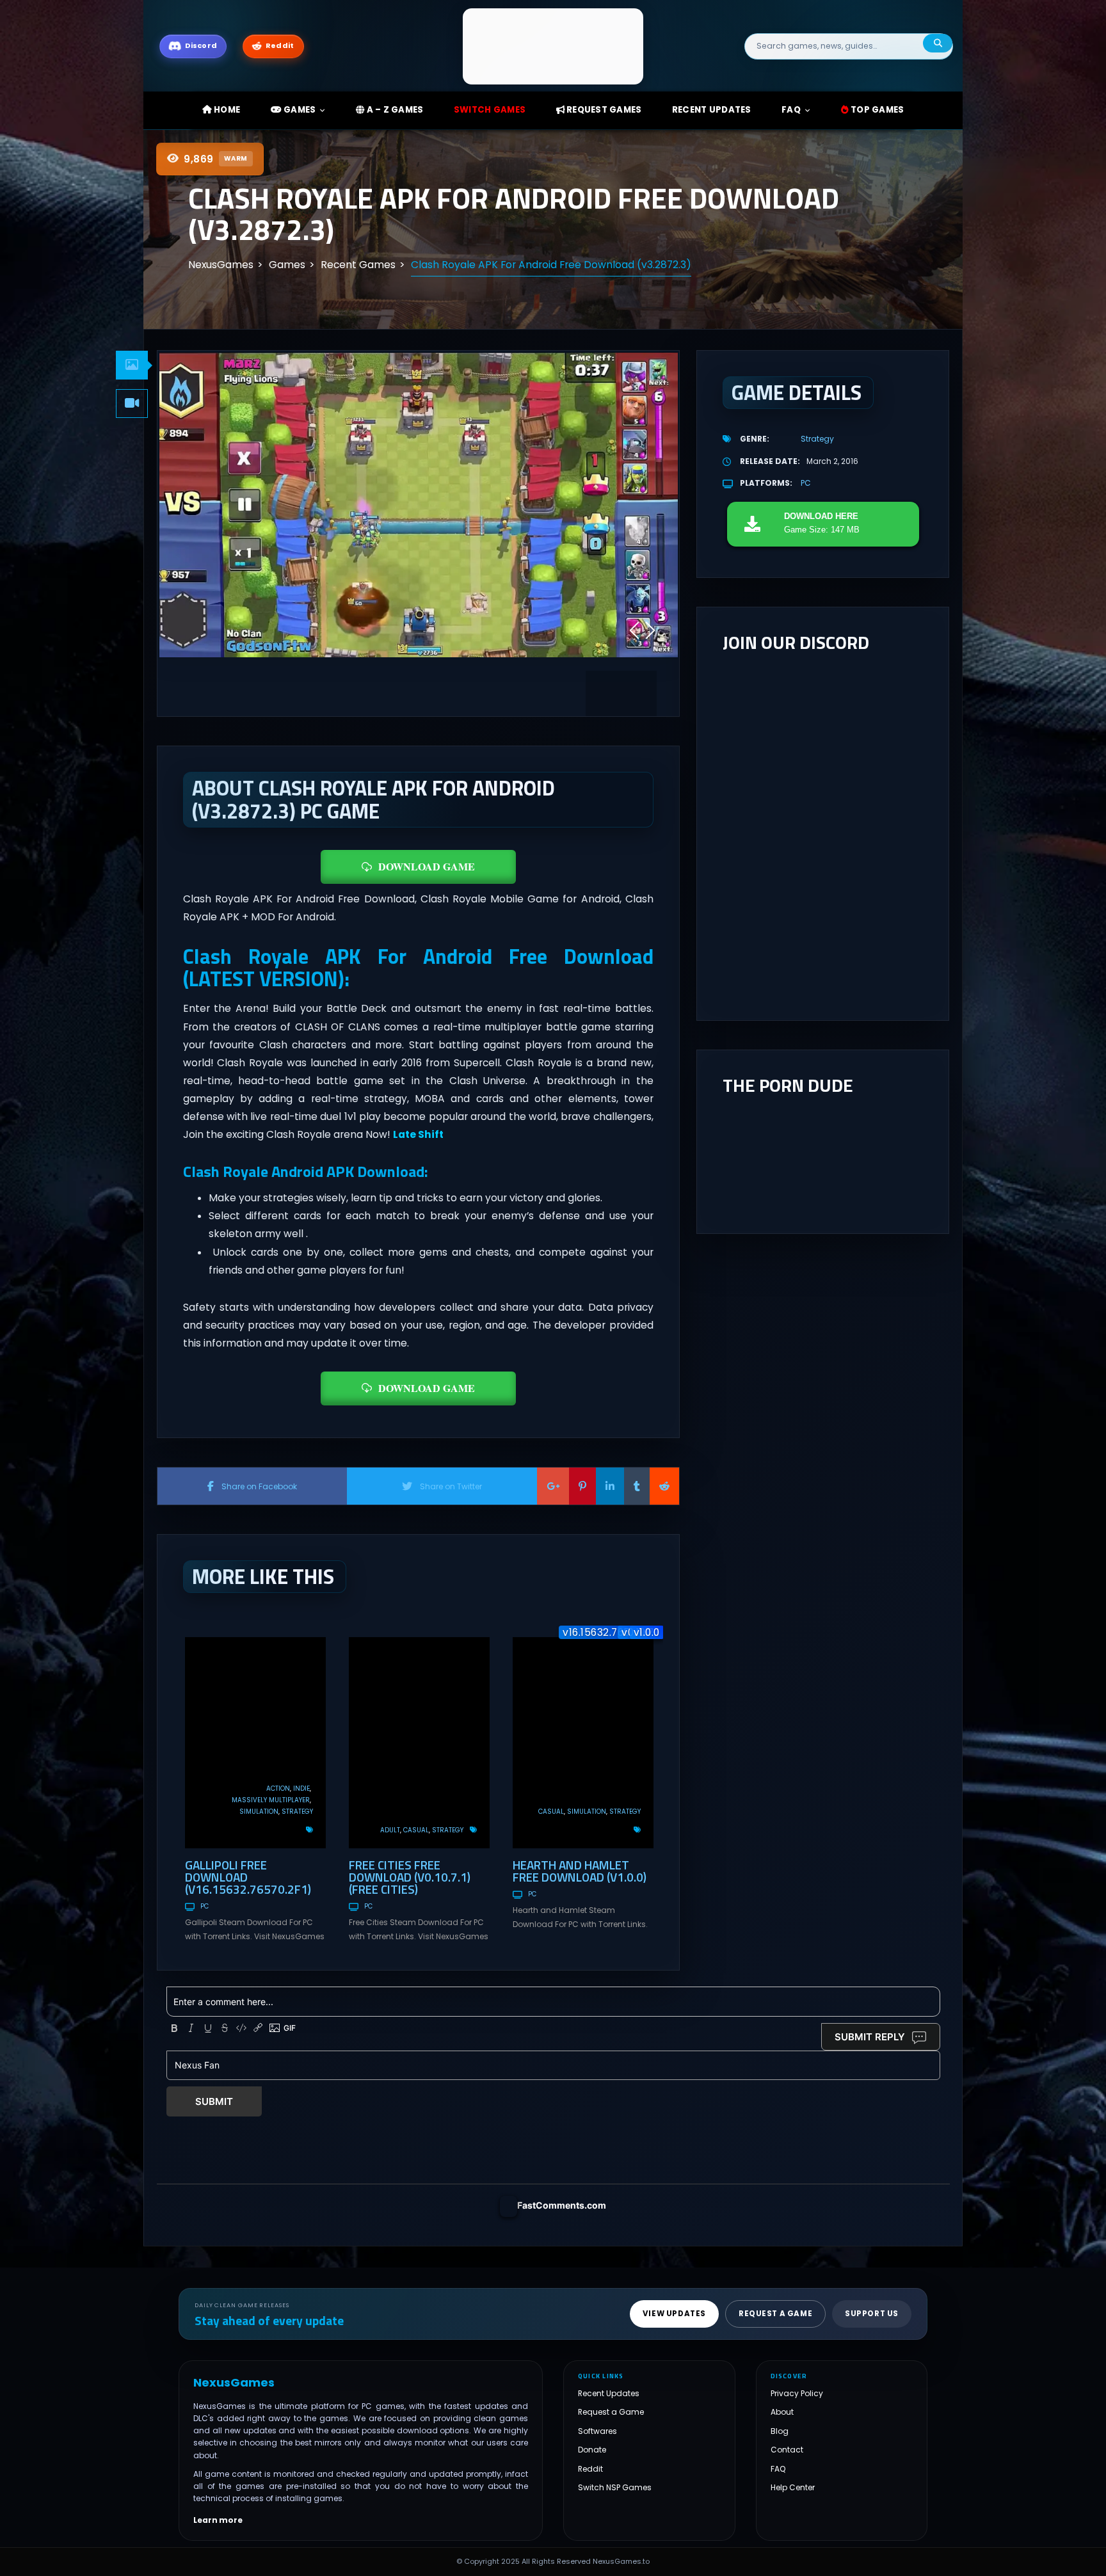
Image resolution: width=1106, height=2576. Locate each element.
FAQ (791, 110)
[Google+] (553, 1486)
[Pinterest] (582, 1486)
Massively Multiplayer (271, 1800)
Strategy (297, 1812)
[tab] (132, 365)
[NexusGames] (553, 46)
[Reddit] (664, 1486)
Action (278, 1788)
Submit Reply (870, 2037)
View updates (674, 2314)
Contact (787, 2450)
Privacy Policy (797, 2393)
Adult (390, 1830)
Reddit (590, 2469)
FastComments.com (562, 2205)
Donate (592, 2450)
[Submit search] (938, 43)
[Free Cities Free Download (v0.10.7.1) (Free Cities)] (419, 1743)
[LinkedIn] (610, 1486)
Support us (872, 2314)
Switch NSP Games (615, 2487)
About (782, 2412)
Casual (416, 1830)
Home (226, 110)
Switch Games (490, 110)
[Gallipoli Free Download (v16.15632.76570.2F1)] (255, 1743)
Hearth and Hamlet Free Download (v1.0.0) (580, 1871)
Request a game (775, 2314)
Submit (214, 2101)
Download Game (427, 866)
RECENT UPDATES (712, 110)
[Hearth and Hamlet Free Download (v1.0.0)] (583, 1743)
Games (299, 110)
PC (204, 1906)
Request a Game (611, 2412)
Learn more (218, 2520)
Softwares (597, 2431)
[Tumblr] (637, 1486)
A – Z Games (394, 110)
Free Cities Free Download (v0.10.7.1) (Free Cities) (410, 1877)
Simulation (259, 1812)
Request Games (603, 110)
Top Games (877, 110)
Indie (301, 1788)
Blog (780, 2431)
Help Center (793, 2487)
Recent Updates (609, 2393)
